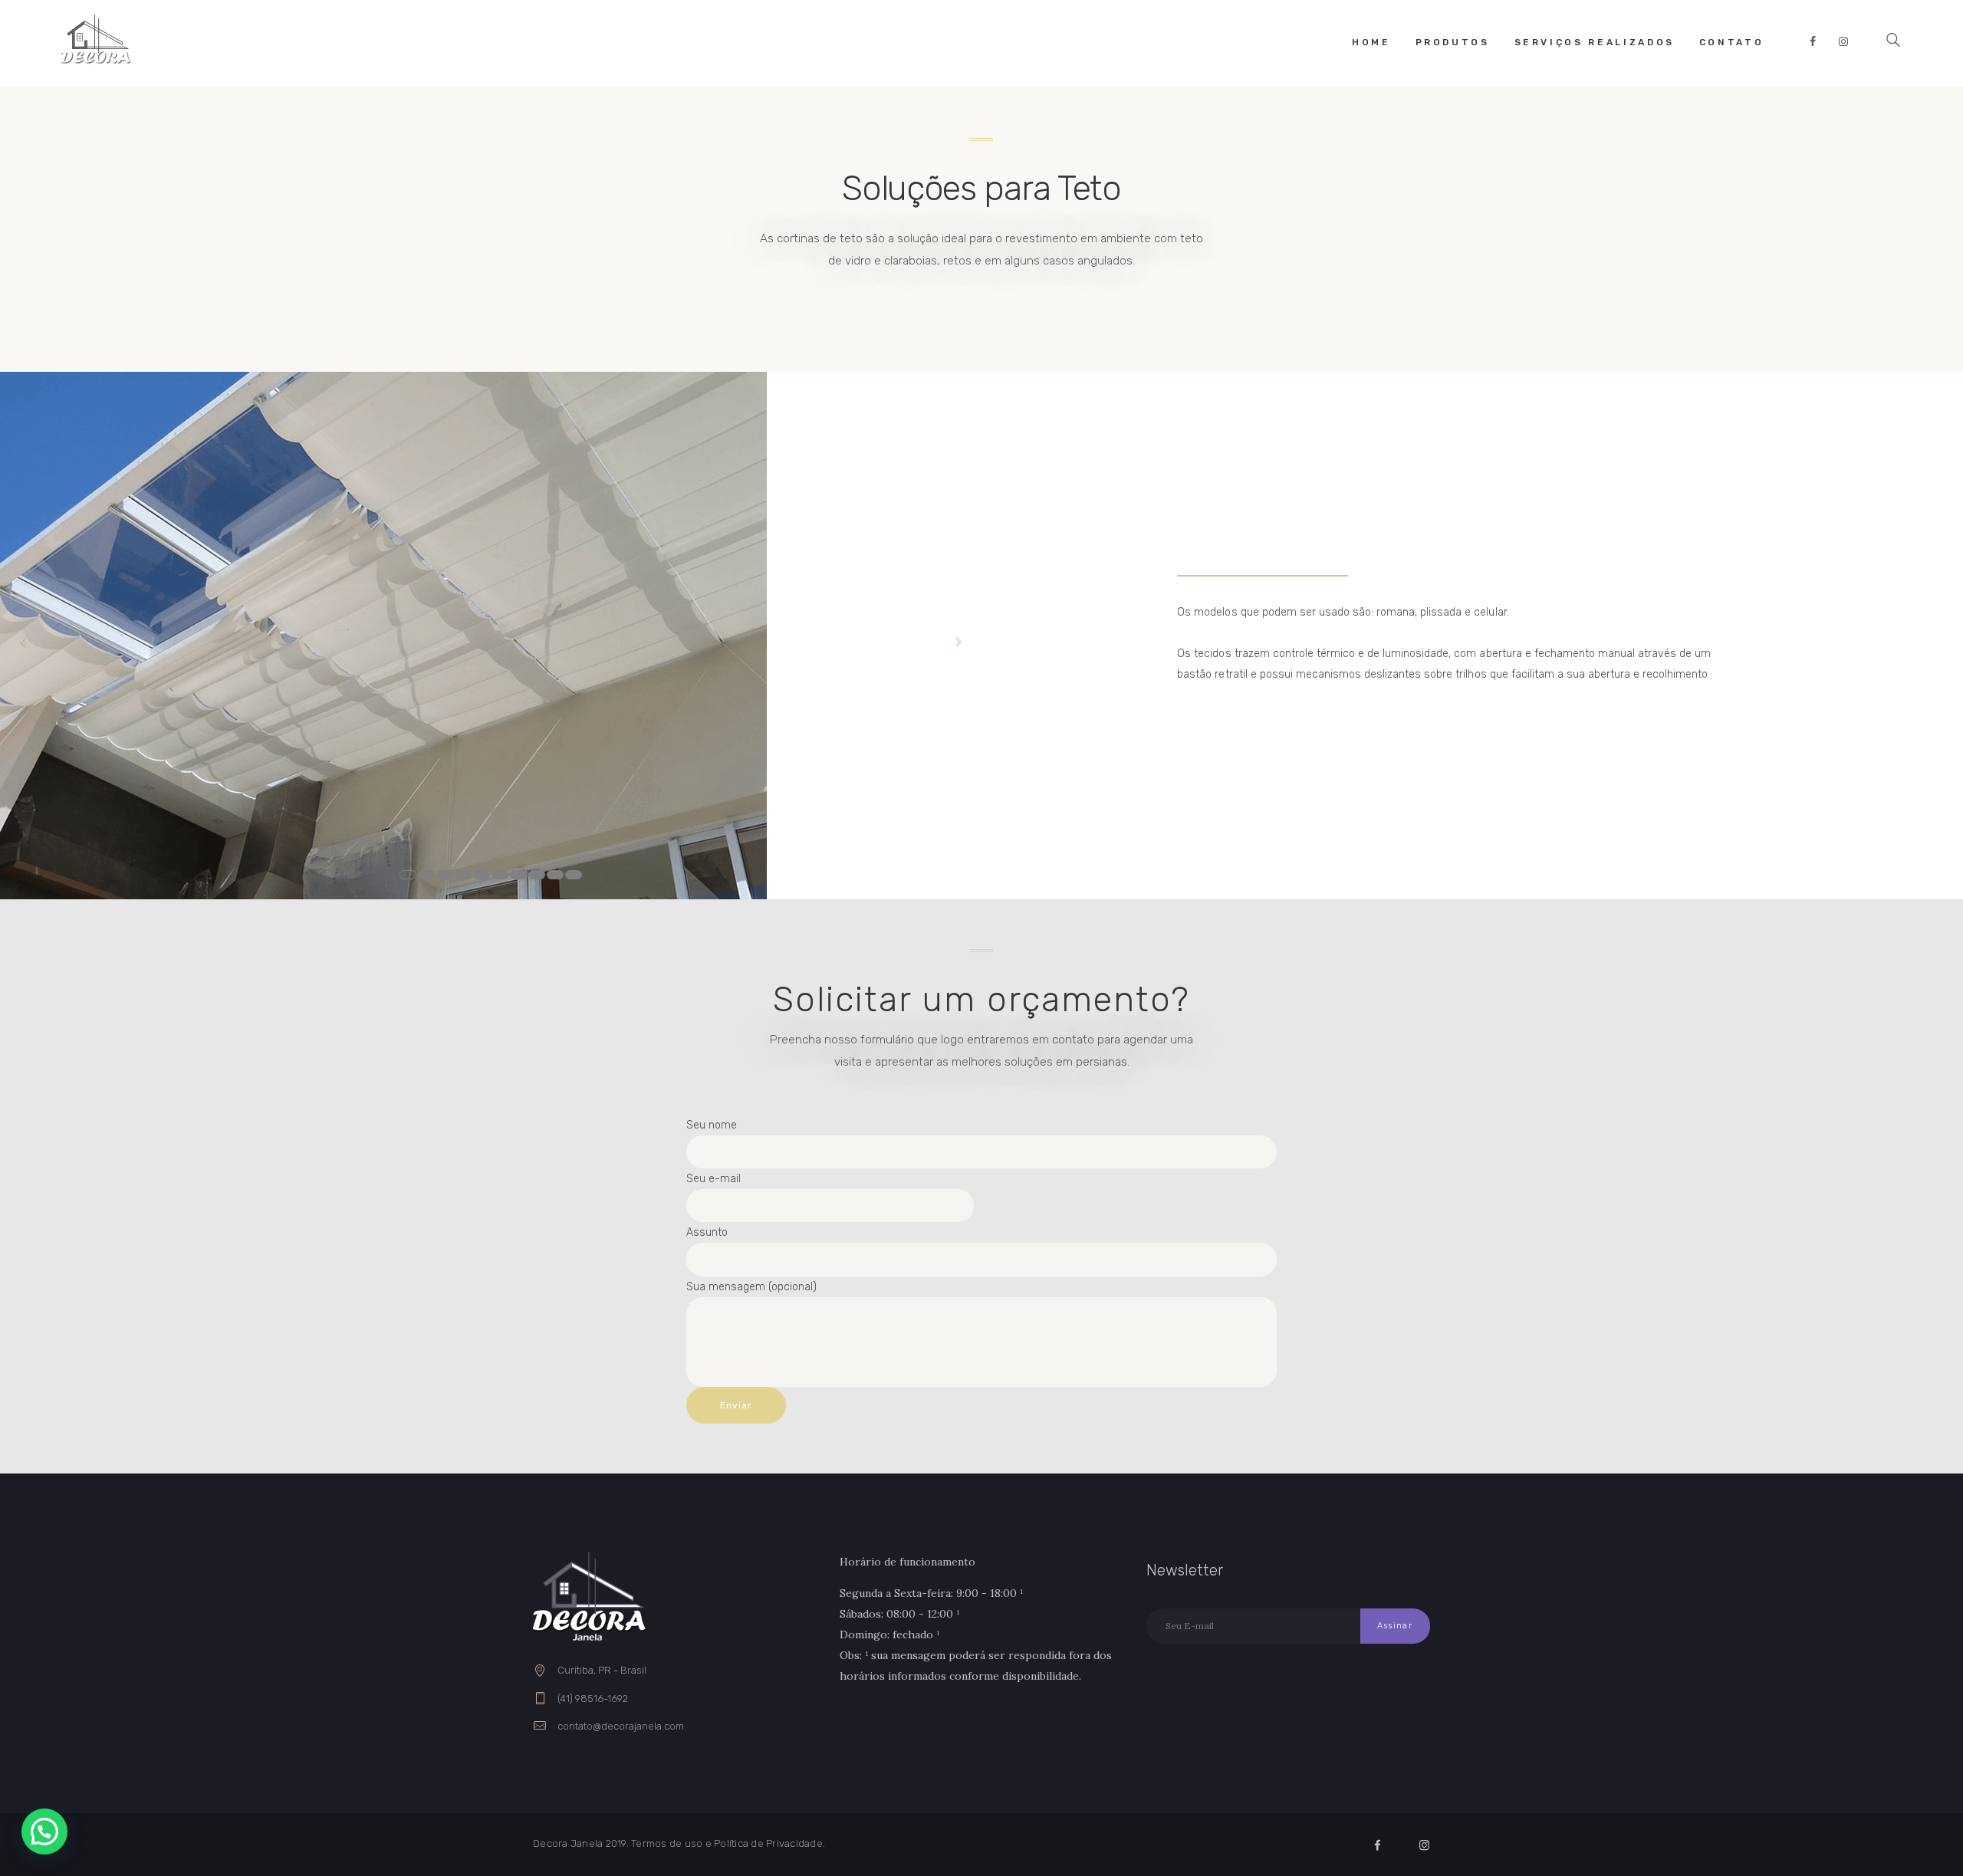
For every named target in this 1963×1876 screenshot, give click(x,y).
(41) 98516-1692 (593, 1699)
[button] (44, 1832)
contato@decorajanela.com (621, 1726)
